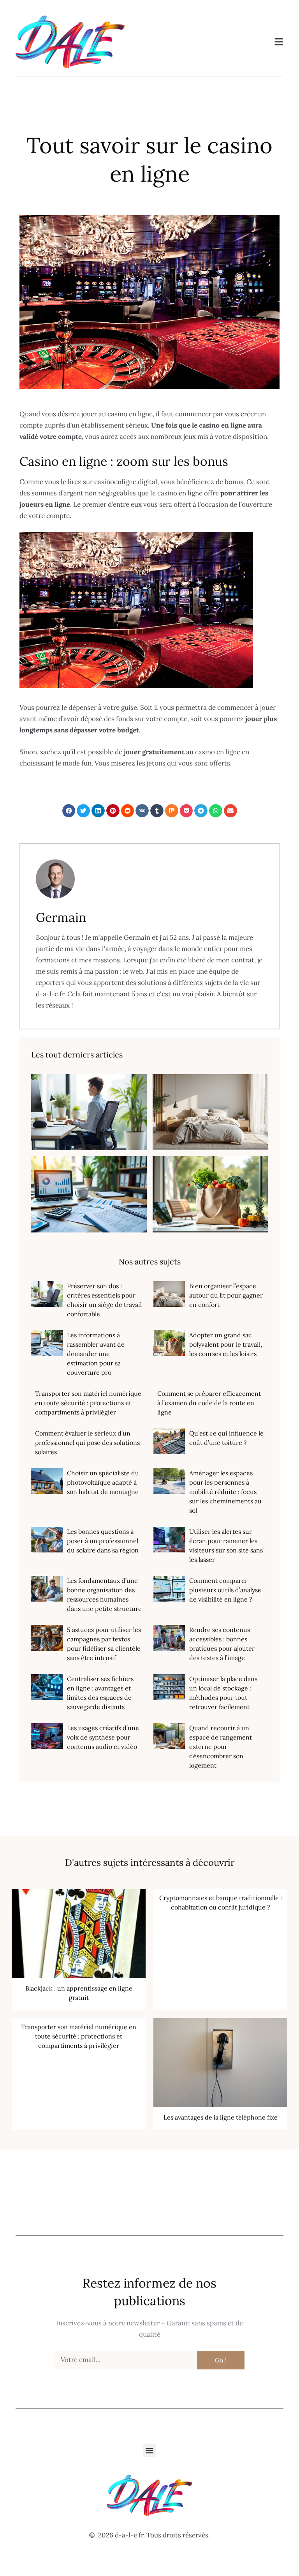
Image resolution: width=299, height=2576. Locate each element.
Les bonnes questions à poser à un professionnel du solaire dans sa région (103, 1541)
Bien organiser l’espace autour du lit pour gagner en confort (226, 1295)
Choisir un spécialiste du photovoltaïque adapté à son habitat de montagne (103, 1482)
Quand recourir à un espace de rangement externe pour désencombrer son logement (221, 1747)
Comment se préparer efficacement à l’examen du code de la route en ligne (209, 1403)
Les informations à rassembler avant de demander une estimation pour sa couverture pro (96, 1354)
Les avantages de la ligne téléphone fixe (221, 2117)
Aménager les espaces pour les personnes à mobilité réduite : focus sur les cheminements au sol (225, 1492)
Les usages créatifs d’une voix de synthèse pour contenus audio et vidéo (103, 1737)
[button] (69, 811)
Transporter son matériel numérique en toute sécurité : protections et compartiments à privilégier (88, 1403)
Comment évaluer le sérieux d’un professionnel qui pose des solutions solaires (87, 1443)
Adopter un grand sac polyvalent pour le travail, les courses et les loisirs (226, 1344)
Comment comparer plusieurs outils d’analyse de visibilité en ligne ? (225, 1590)
